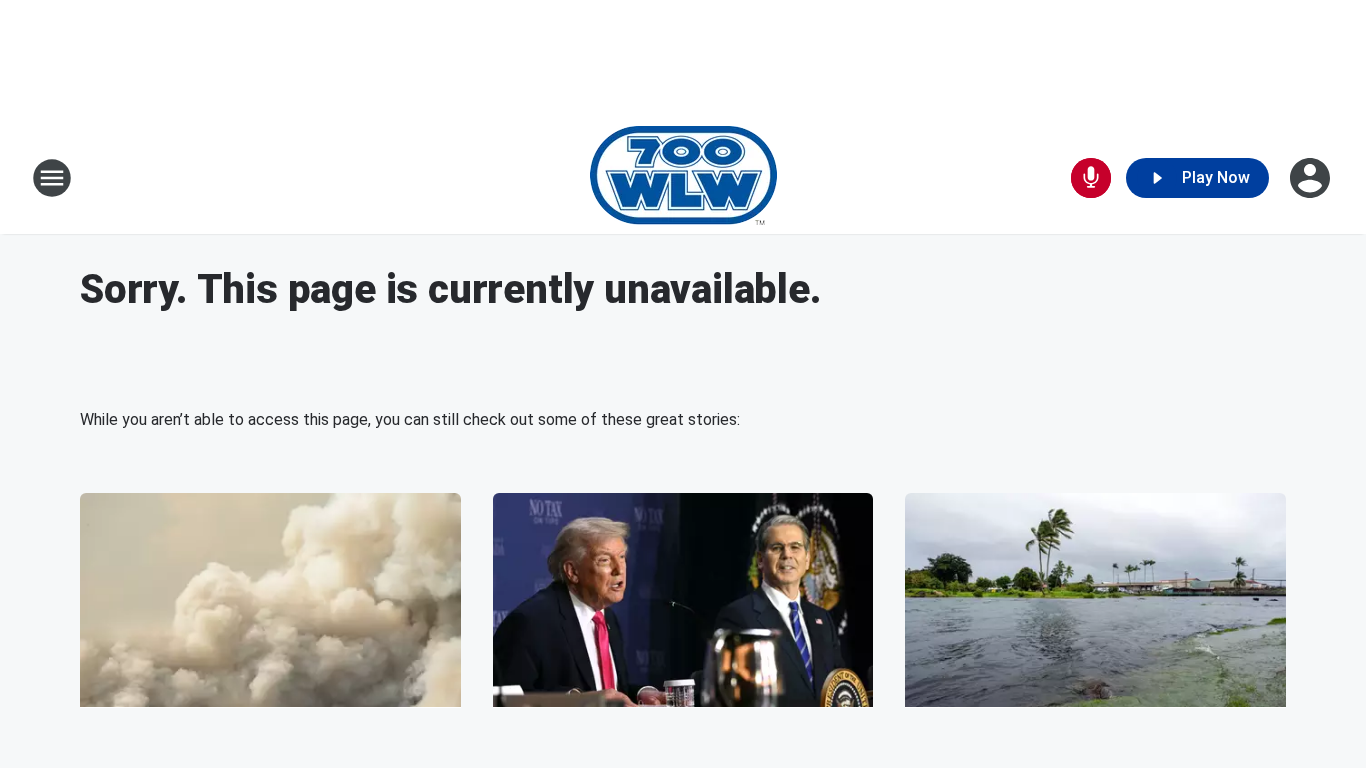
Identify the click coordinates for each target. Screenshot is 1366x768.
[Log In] (1312, 178)
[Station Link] (683, 178)
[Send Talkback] (1091, 178)
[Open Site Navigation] (52, 178)
